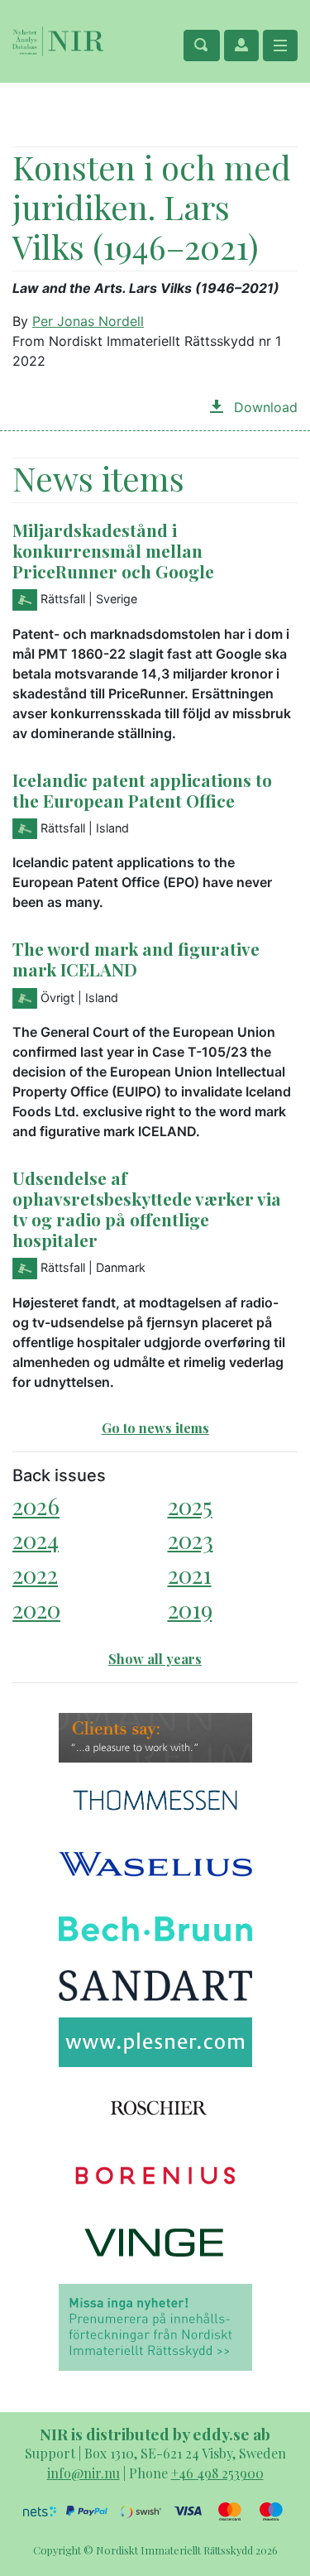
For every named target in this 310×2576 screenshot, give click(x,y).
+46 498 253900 (217, 2473)
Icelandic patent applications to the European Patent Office (142, 790)
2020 (36, 1609)
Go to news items (155, 1428)
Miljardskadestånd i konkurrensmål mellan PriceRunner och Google (113, 550)
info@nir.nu (83, 2473)
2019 (190, 1609)
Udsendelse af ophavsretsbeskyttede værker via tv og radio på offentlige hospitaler (147, 1209)
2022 (35, 1574)
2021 (190, 1574)
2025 (190, 1506)
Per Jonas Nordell (88, 321)
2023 (191, 1540)
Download (264, 407)
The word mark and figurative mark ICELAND (136, 959)
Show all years (155, 1659)
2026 (36, 1506)
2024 (36, 1540)
